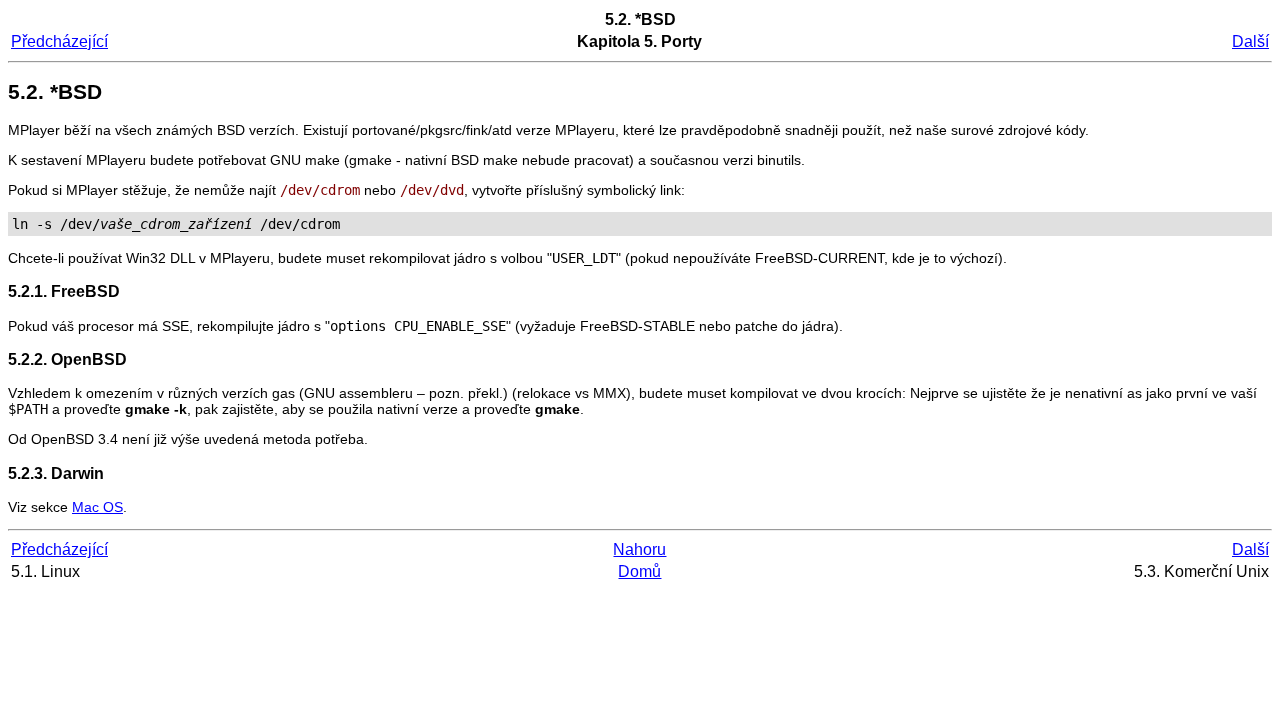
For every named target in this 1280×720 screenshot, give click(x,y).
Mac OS (97, 507)
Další (1250, 41)
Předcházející (59, 41)
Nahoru (639, 549)
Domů (639, 571)
